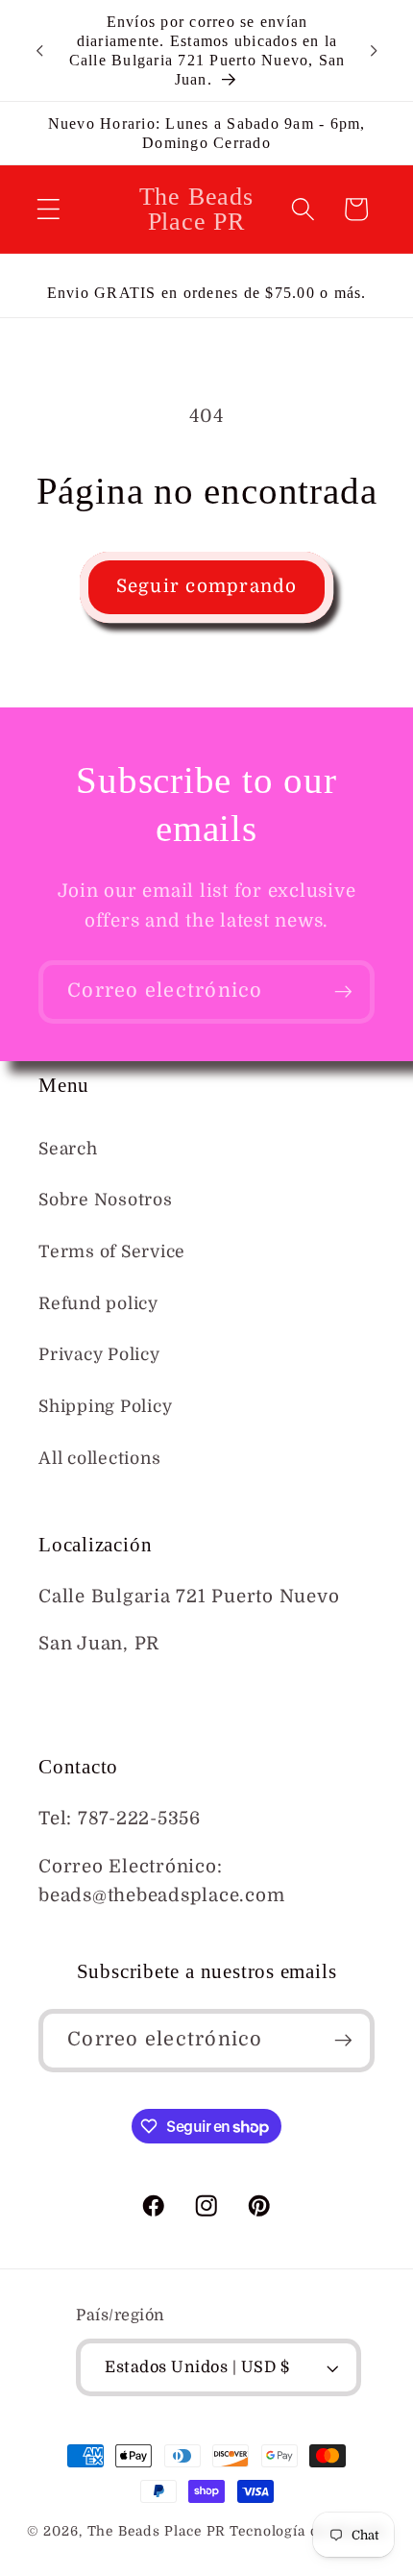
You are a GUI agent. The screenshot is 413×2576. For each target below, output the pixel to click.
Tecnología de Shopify (308, 2531)
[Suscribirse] (343, 992)
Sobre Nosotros (106, 1200)
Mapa (64, 1692)
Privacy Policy (99, 1354)
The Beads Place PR (157, 2531)
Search (68, 1149)
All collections (99, 1458)
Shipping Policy (105, 1406)
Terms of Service (112, 1251)
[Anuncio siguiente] (374, 51)
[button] (49, 209)
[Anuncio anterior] (39, 51)
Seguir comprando (207, 586)
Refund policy (98, 1303)
